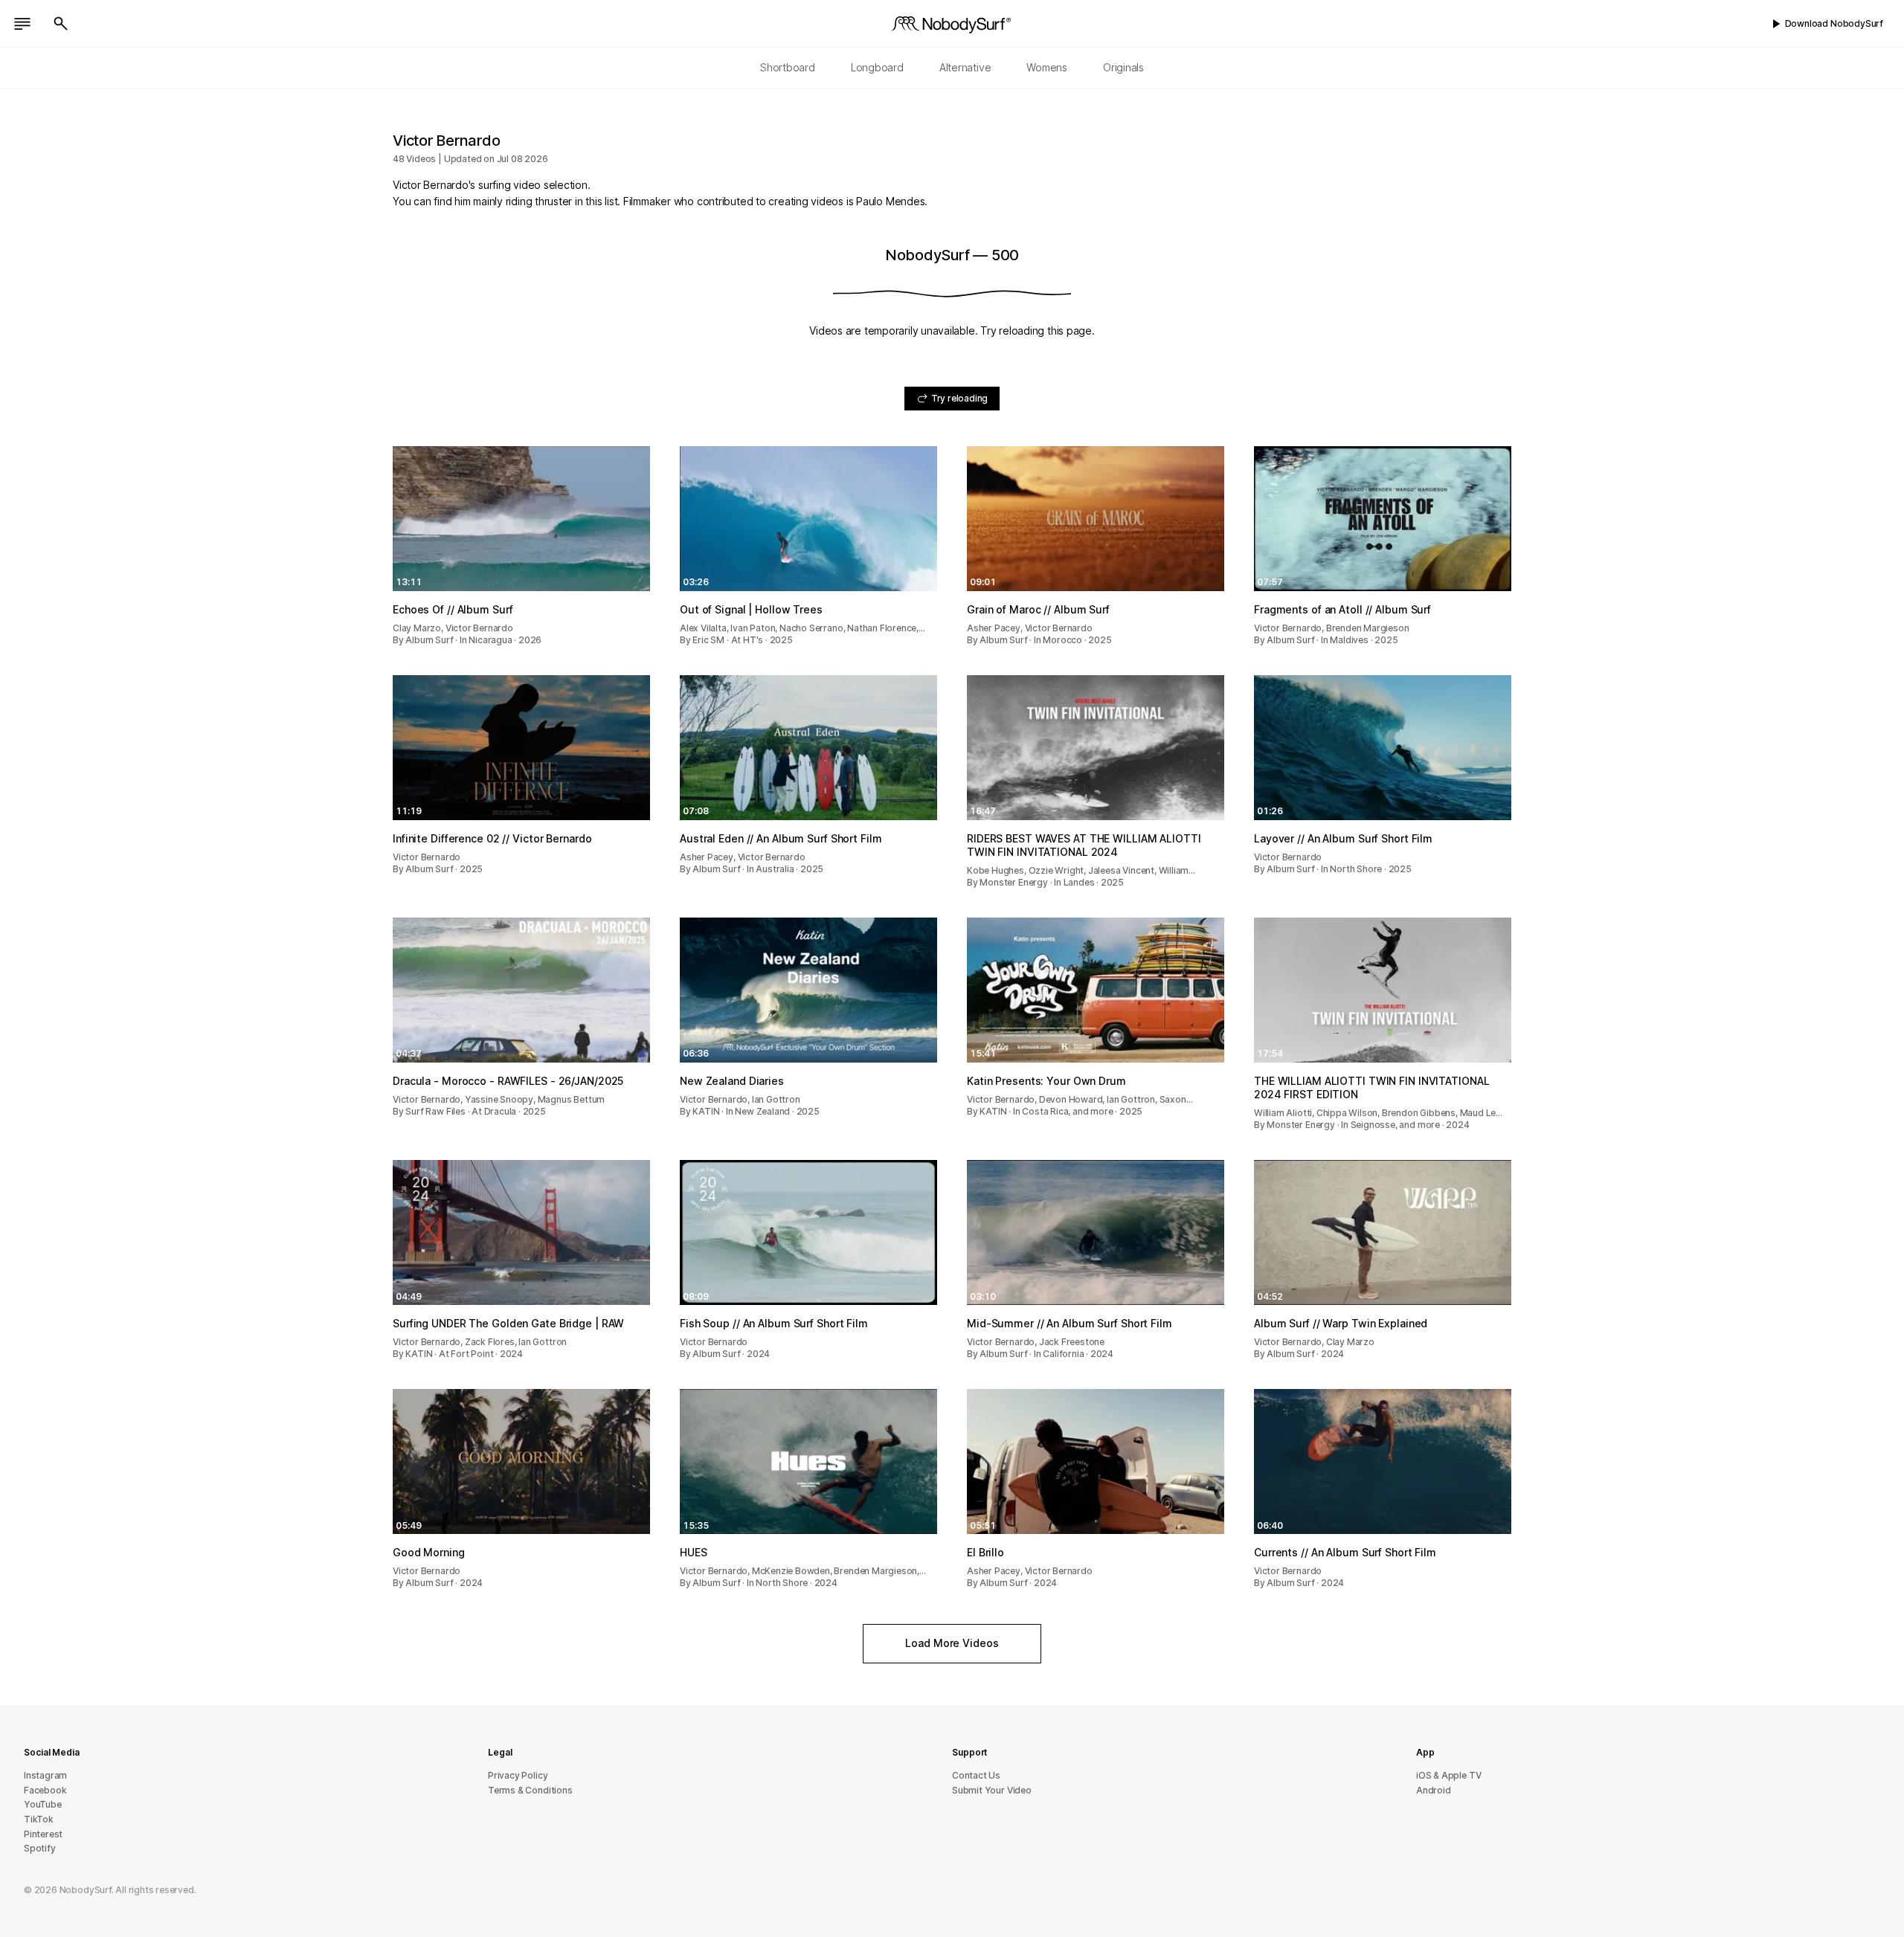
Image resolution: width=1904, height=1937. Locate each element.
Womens (1047, 67)
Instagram (45, 1775)
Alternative (965, 67)
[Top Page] (952, 24)
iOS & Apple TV (1448, 1775)
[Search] (61, 24)
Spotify (40, 1848)
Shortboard (788, 67)
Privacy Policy (518, 1775)
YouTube (43, 1804)
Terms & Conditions (530, 1790)
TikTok (39, 1819)
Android (1434, 1790)
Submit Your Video (992, 1790)
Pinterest (43, 1834)
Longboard (877, 67)
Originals (1123, 67)
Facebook (45, 1790)
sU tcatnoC (976, 1775)
